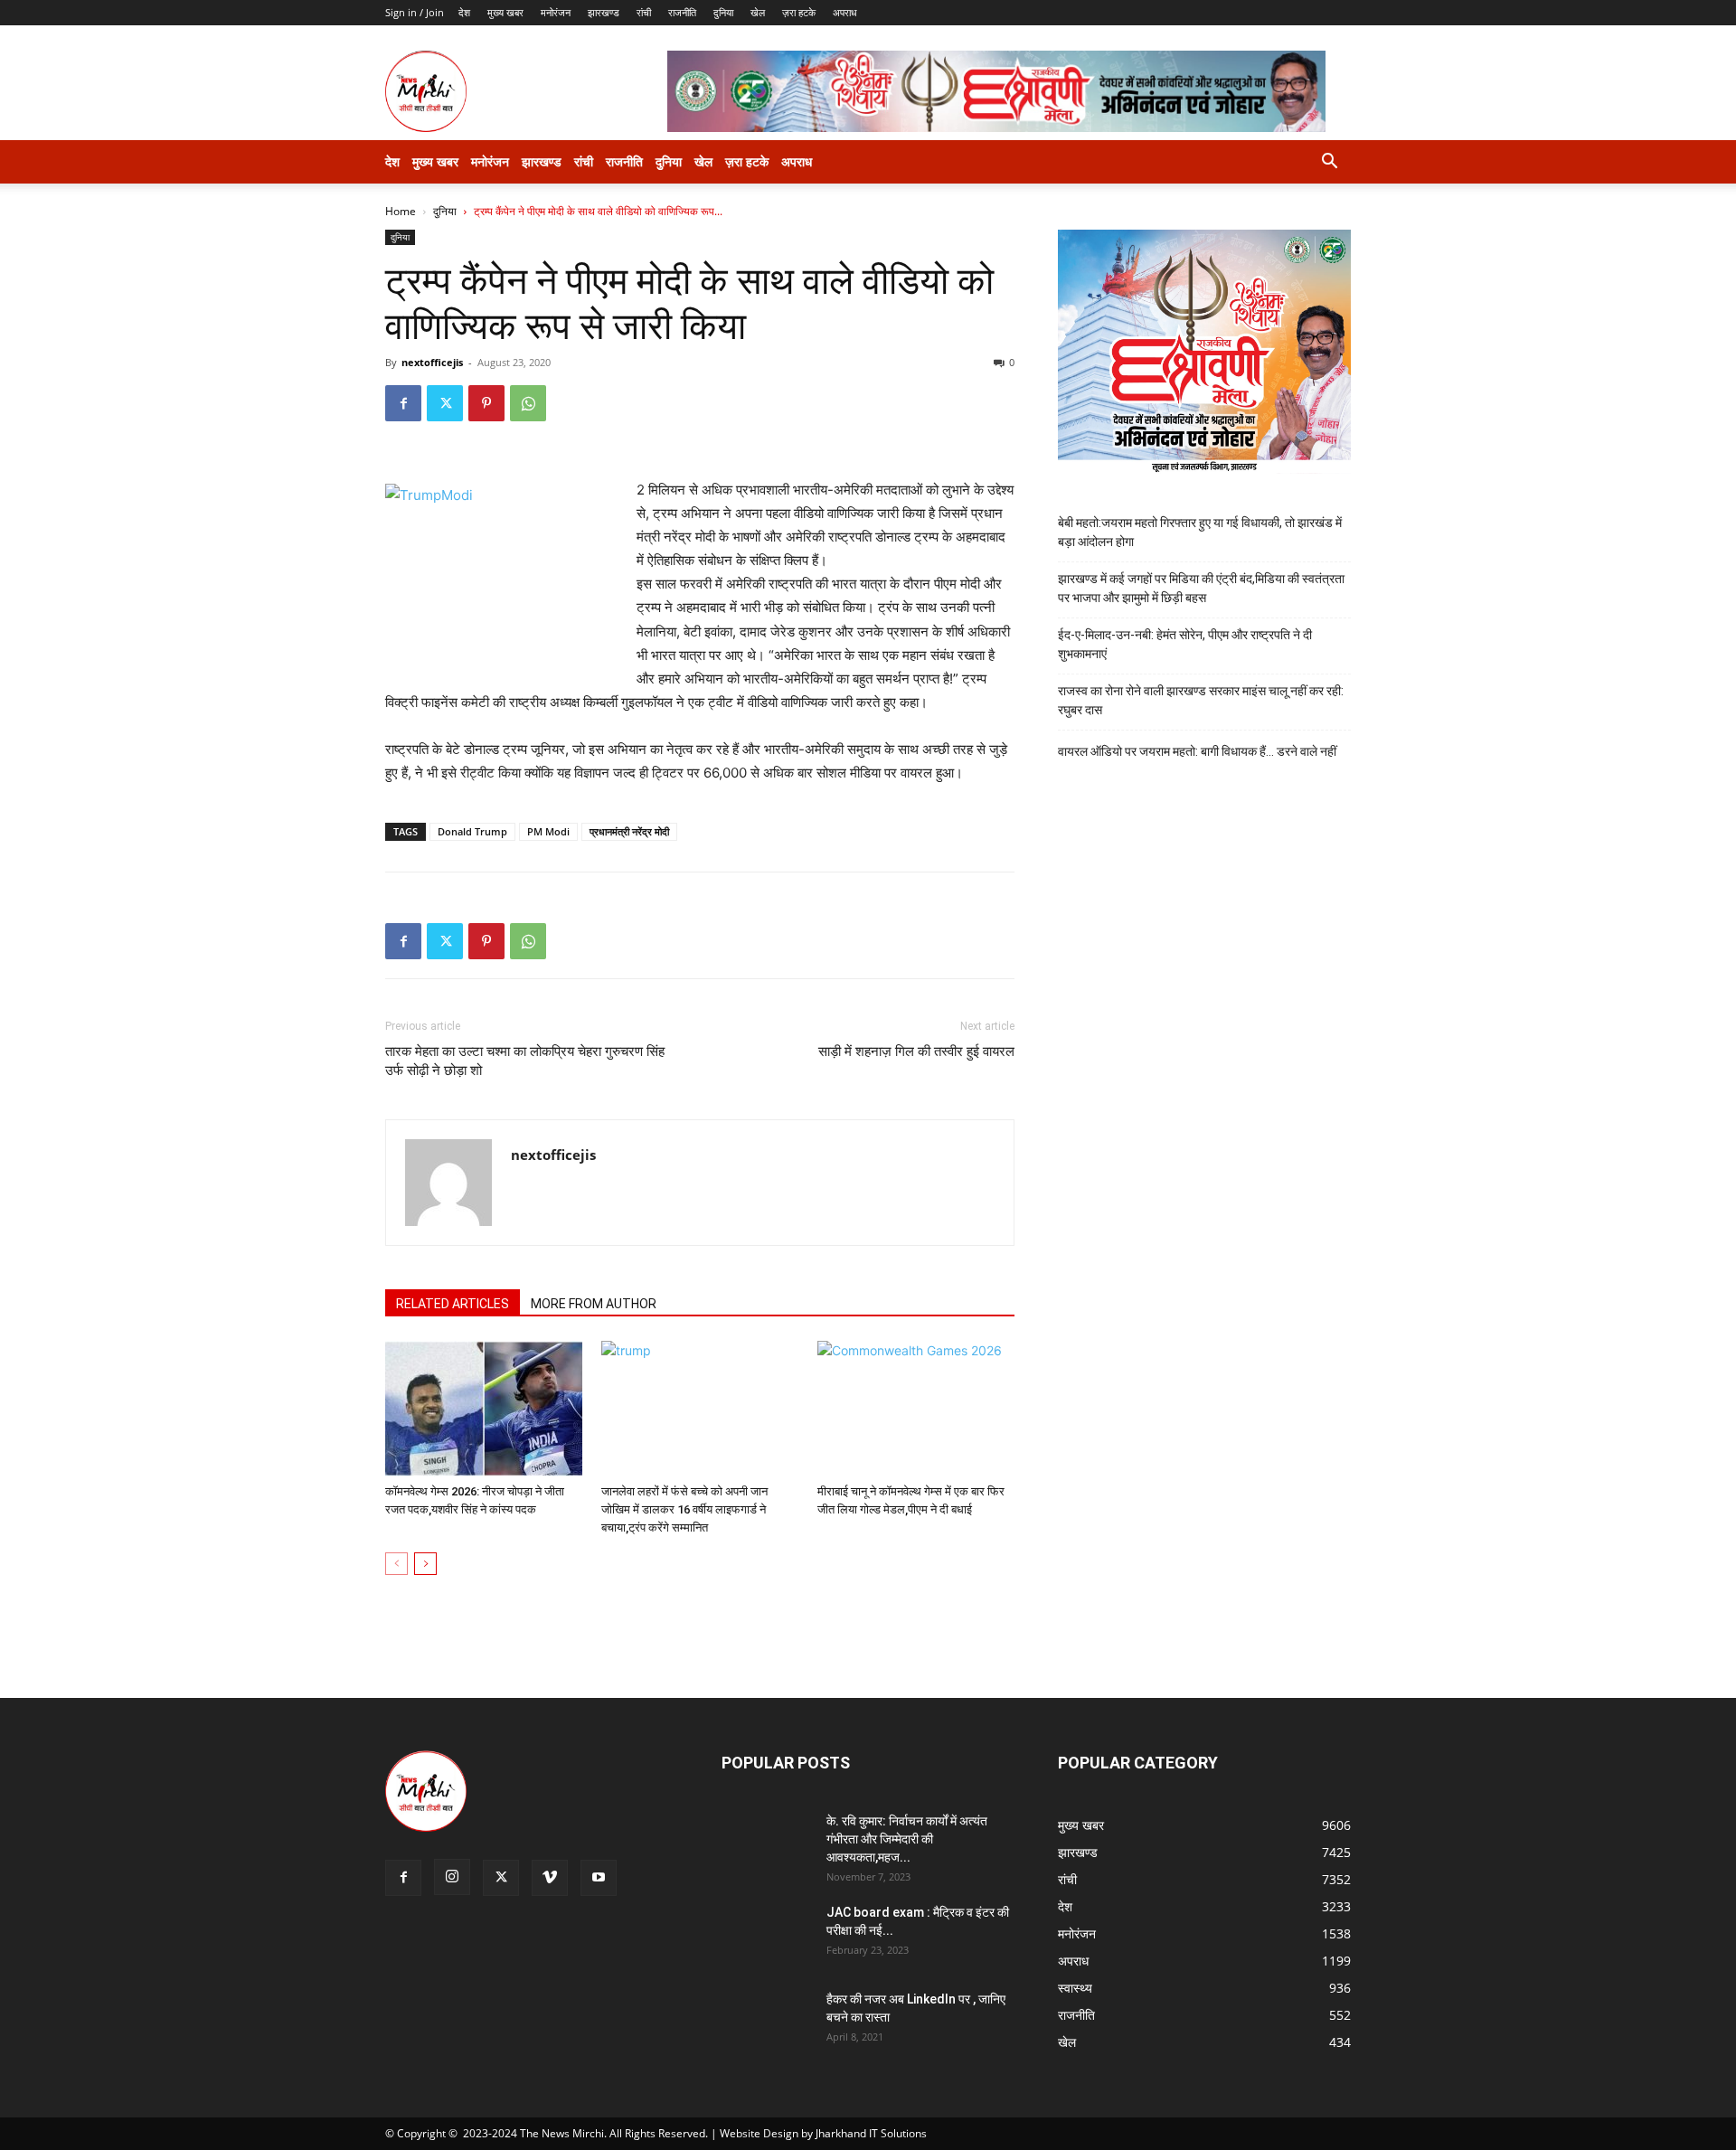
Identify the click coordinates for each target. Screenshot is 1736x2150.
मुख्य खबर (505, 12)
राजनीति (682, 12)
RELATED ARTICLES (453, 1304)
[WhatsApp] (528, 403)
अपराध (845, 12)
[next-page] (425, 1564)
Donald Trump (472, 831)
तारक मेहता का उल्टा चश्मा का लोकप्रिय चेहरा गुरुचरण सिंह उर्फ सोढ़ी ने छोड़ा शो (525, 1061)
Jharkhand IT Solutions (871, 2133)
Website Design (759, 2133)
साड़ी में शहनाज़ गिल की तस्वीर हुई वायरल (916, 1051)
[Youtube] (599, 1878)
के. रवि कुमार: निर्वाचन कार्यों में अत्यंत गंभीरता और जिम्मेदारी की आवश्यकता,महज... (907, 1839)
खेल (758, 12)
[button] (1329, 163)
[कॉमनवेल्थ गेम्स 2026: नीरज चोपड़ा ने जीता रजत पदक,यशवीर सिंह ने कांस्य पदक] (484, 1409)
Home (401, 211)
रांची (644, 12)
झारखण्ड (604, 12)
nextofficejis (432, 362)
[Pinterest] (486, 403)
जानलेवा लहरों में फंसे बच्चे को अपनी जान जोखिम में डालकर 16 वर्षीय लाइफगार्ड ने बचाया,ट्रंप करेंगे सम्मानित (684, 1509)
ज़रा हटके (799, 12)
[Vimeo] (550, 1878)
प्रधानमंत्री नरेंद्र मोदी (629, 831)
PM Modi (548, 831)
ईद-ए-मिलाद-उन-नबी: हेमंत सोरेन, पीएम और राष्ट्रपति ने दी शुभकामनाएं (1185, 644)
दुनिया (723, 12)
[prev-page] (396, 1564)
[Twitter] (445, 403)
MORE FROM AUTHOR (594, 1304)
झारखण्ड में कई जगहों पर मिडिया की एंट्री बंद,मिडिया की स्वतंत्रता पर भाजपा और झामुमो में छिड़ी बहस (1201, 588)
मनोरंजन (556, 12)
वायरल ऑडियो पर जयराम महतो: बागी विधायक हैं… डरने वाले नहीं (1197, 751)
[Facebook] (403, 403)
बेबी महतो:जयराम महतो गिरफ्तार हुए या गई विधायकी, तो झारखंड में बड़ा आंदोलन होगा (1200, 532)
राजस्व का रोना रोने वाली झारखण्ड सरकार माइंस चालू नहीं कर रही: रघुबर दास (1201, 700)
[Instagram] (452, 1877)
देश (464, 12)
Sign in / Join (415, 12)
